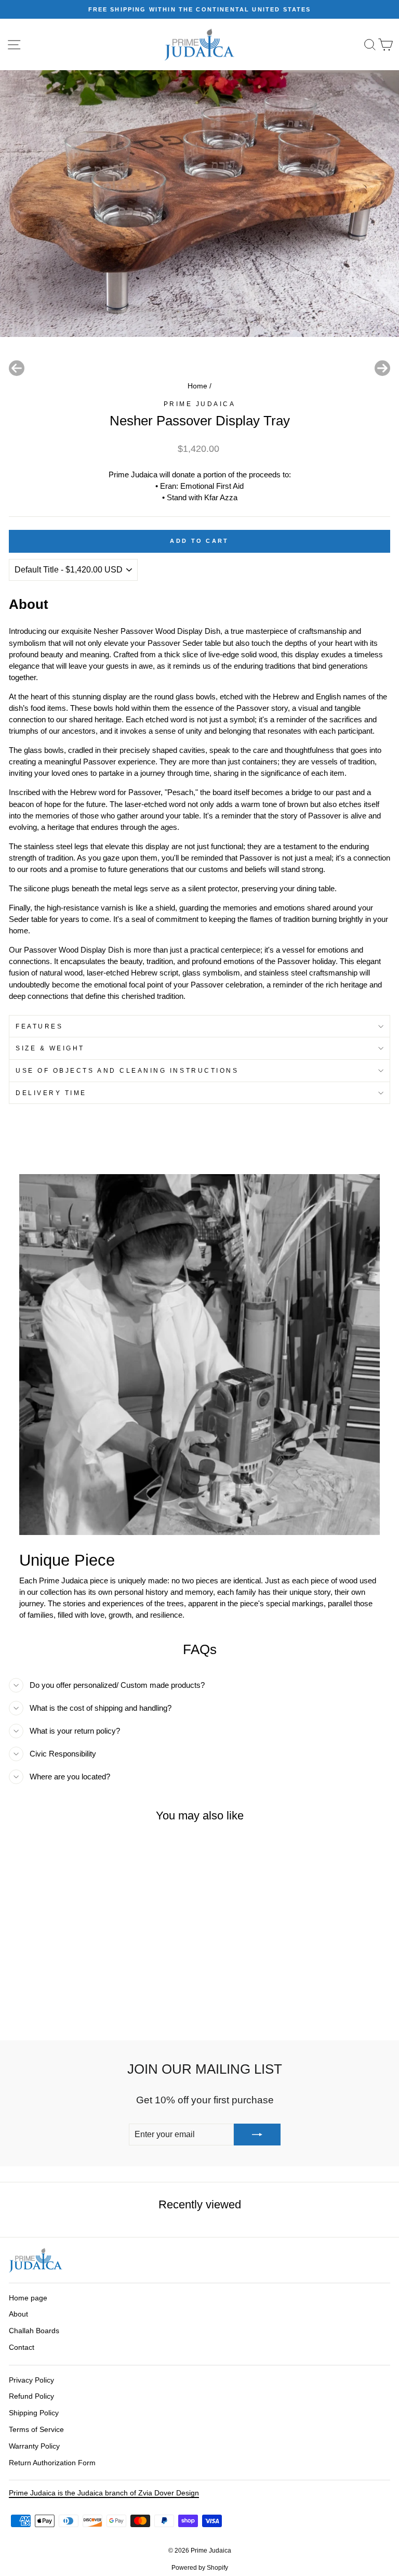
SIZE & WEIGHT (50, 1048)
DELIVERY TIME (51, 1093)
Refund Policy (31, 2396)
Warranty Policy (34, 2446)
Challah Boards (34, 2331)
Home (197, 386)
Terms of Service (36, 2430)
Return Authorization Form (52, 2463)
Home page (28, 2298)
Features (39, 1026)
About (18, 2314)
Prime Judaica (200, 404)
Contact (22, 2347)
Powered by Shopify (200, 2568)
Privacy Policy (31, 2380)
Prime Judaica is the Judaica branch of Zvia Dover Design (104, 2493)
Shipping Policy (34, 2413)
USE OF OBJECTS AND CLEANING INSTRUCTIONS (127, 1070)
